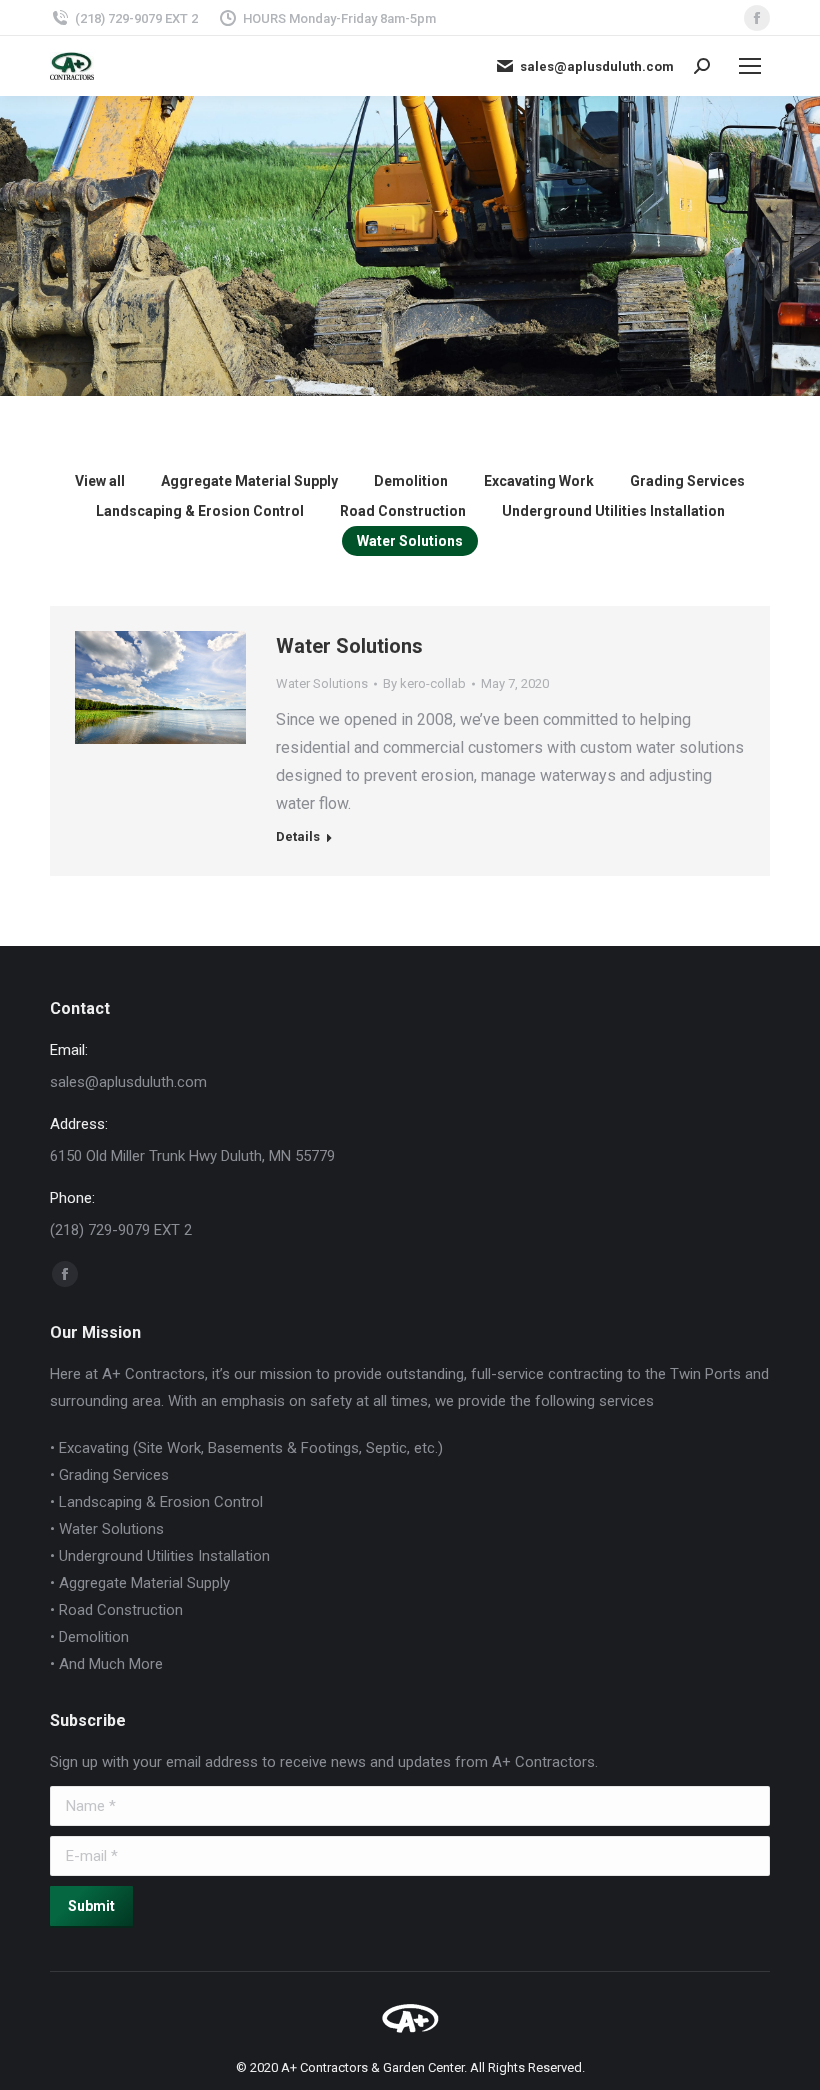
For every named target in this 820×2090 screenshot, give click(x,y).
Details (188, 663)
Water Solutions (410, 541)
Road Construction (403, 511)
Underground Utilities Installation (613, 511)
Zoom (134, 663)
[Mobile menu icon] (750, 66)
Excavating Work (539, 481)
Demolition (411, 481)
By (424, 683)
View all (100, 481)
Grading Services (687, 481)
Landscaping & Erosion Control (200, 511)
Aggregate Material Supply (249, 481)
